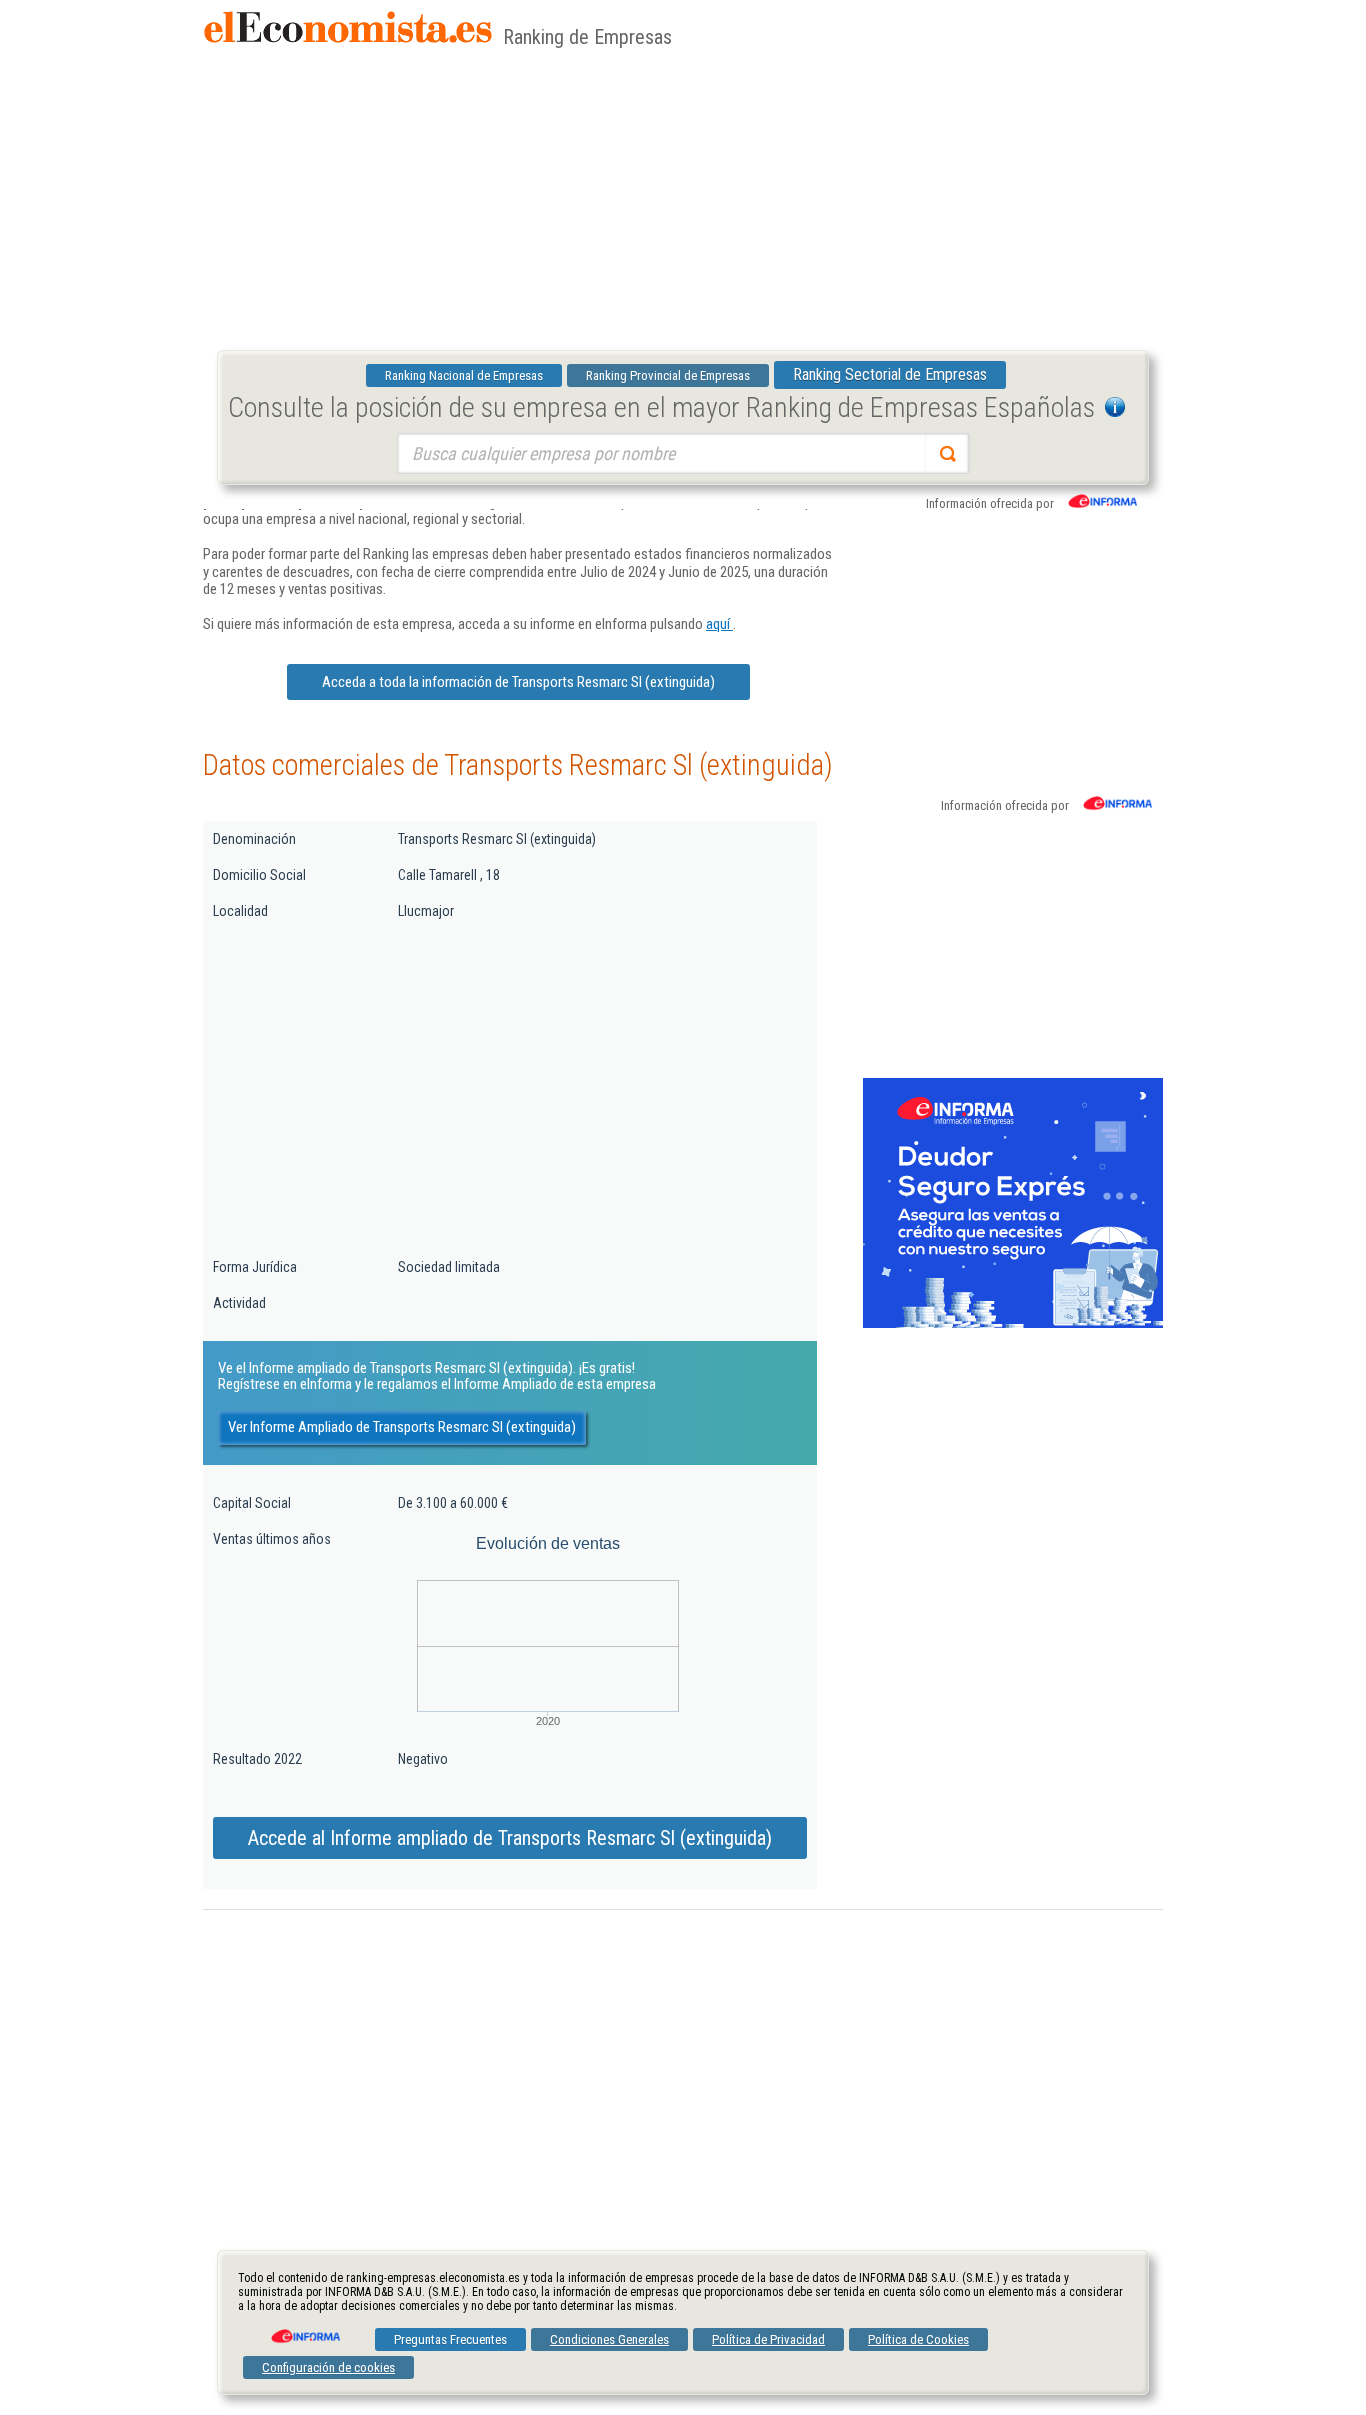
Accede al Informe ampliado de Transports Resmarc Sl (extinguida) (510, 1838)
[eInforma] (304, 2329)
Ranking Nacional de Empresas (464, 375)
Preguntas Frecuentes (450, 2339)
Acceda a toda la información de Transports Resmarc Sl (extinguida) (518, 682)
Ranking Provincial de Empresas (668, 375)
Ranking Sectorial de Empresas (890, 374)
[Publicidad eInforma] (1013, 1324)
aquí (719, 624)
